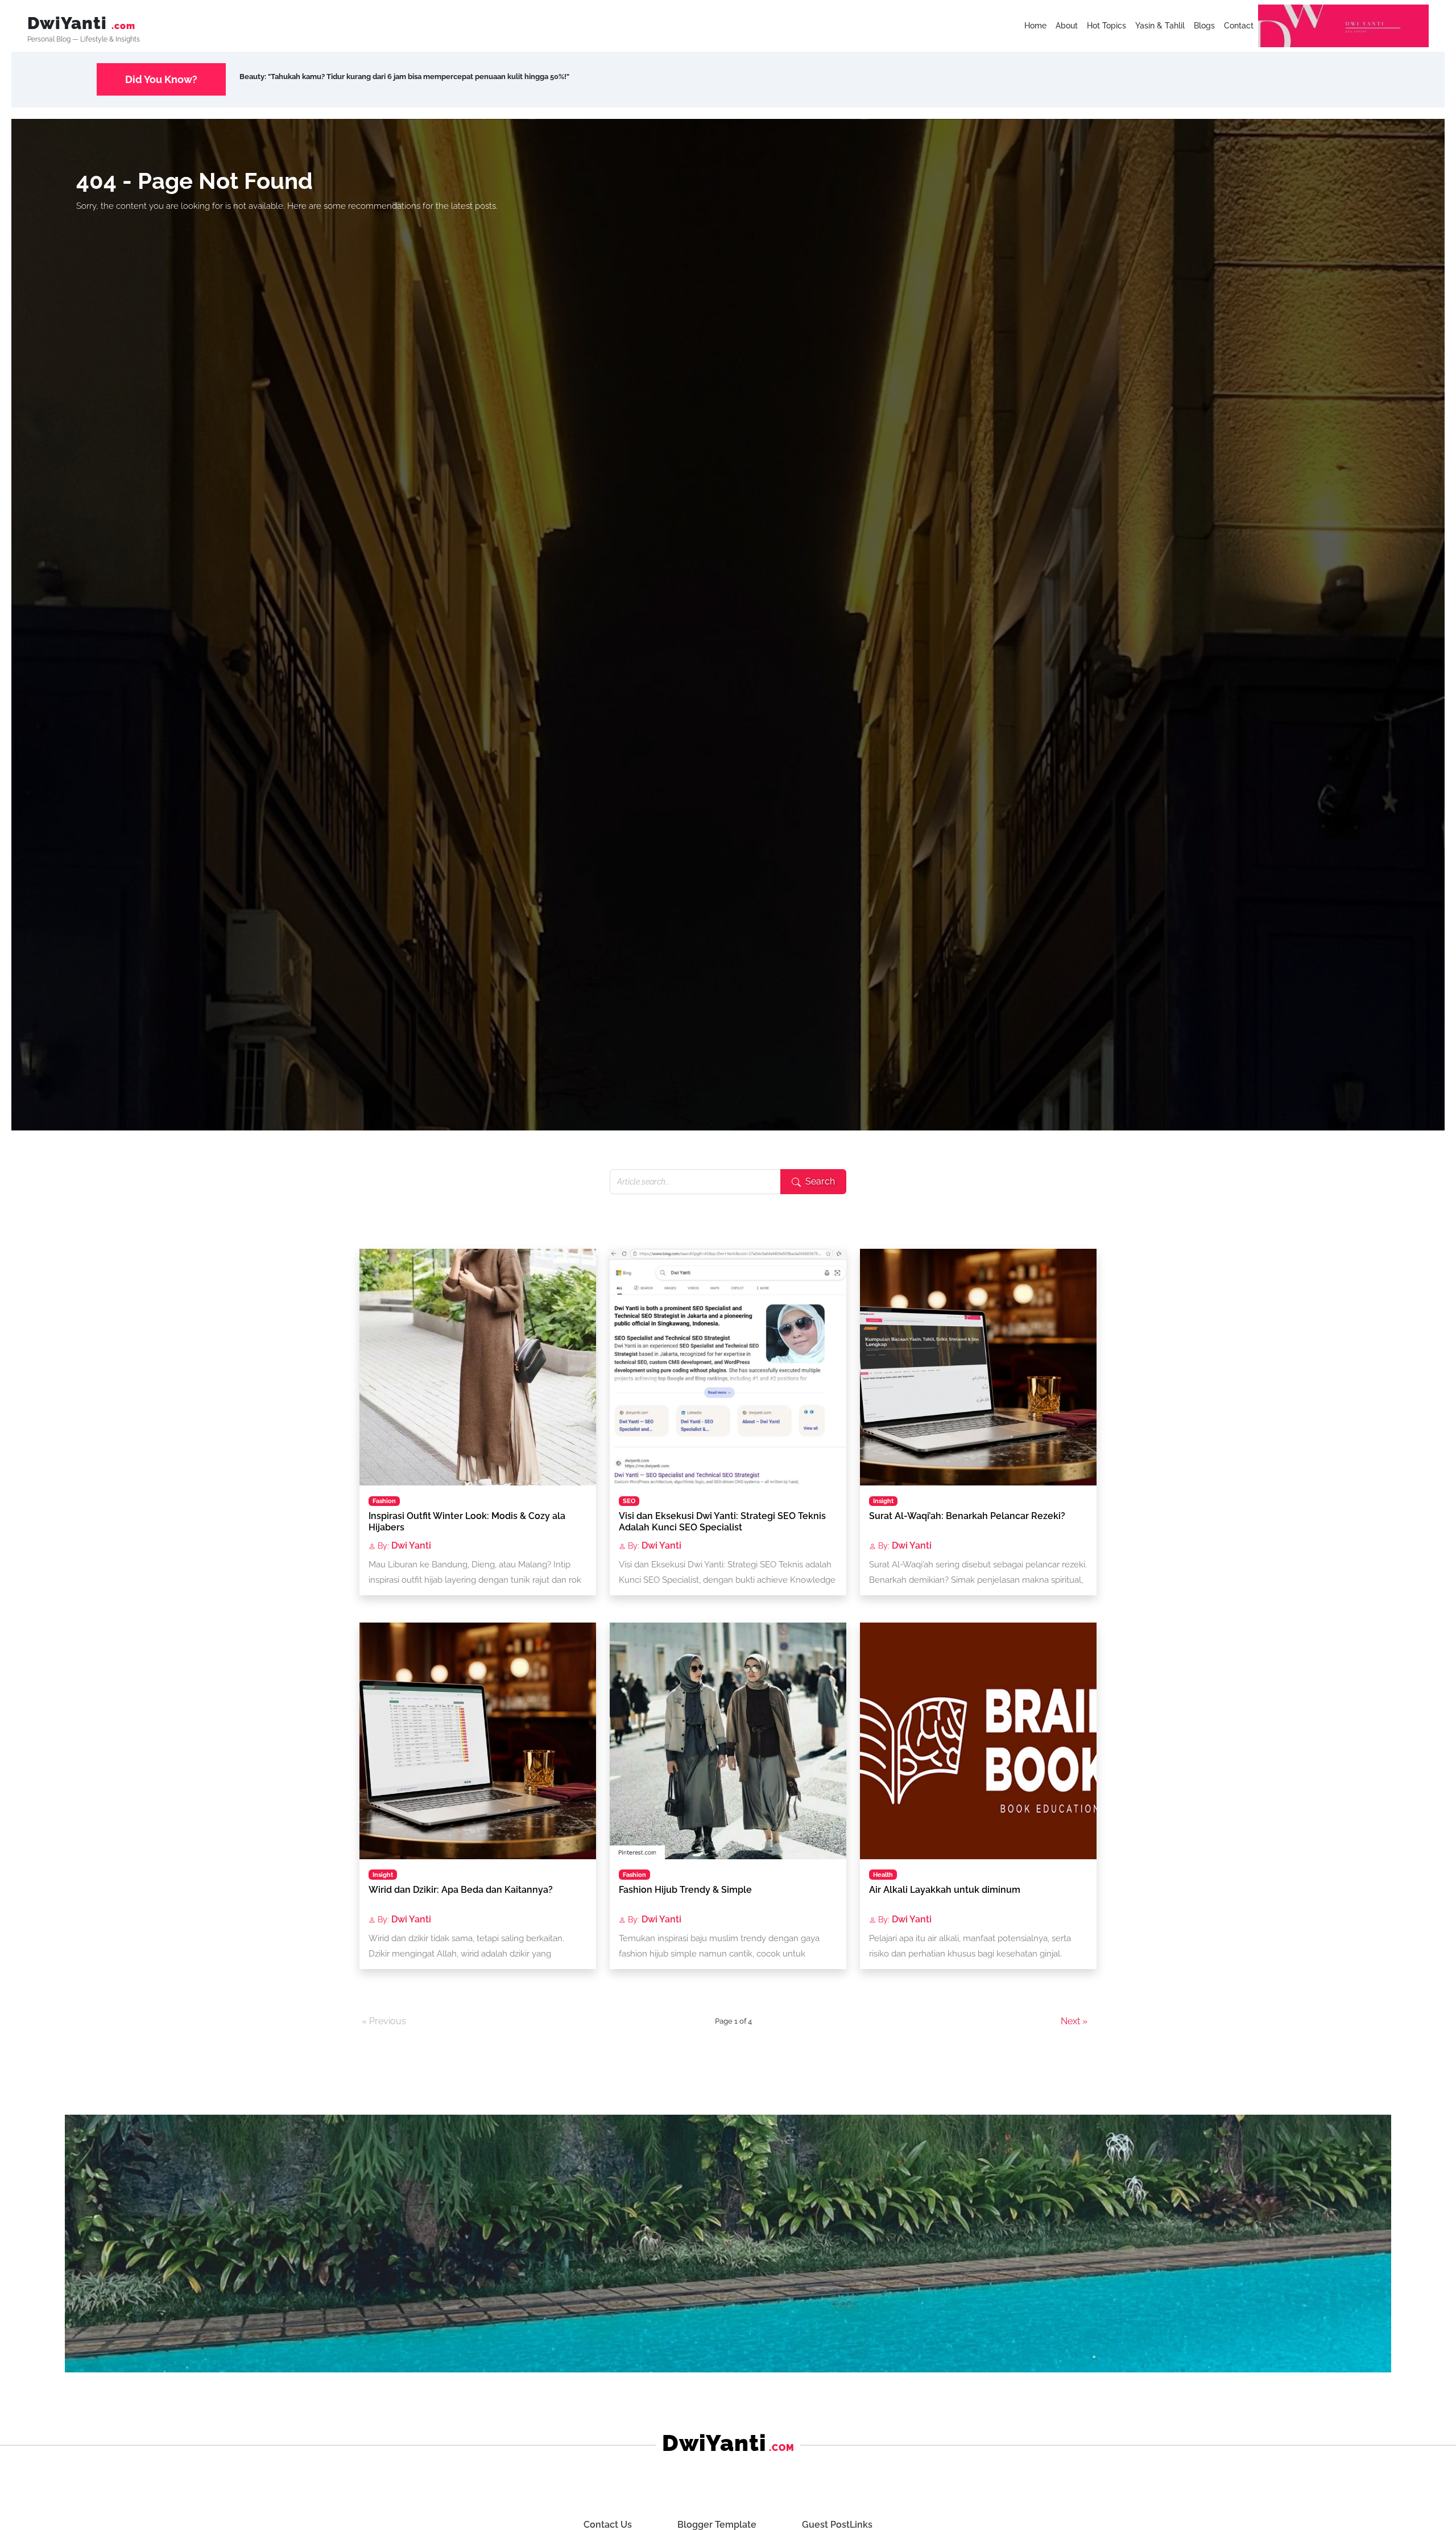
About (1067, 26)
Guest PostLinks (837, 2525)
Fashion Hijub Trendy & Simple (685, 1890)
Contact (1239, 26)
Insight (883, 1501)
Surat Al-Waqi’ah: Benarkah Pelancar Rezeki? (967, 1516)
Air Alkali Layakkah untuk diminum (945, 1890)
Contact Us (608, 2525)
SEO (629, 1501)
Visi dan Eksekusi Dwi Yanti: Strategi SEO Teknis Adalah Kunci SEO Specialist (722, 1521)
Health (883, 1875)
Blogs (1204, 26)
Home (1035, 26)
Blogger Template (717, 2525)
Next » (1074, 2021)
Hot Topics (1107, 26)
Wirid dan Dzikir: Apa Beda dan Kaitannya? (461, 1890)
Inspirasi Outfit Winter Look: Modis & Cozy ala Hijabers (467, 1521)
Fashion (384, 1501)
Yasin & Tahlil (1160, 26)
